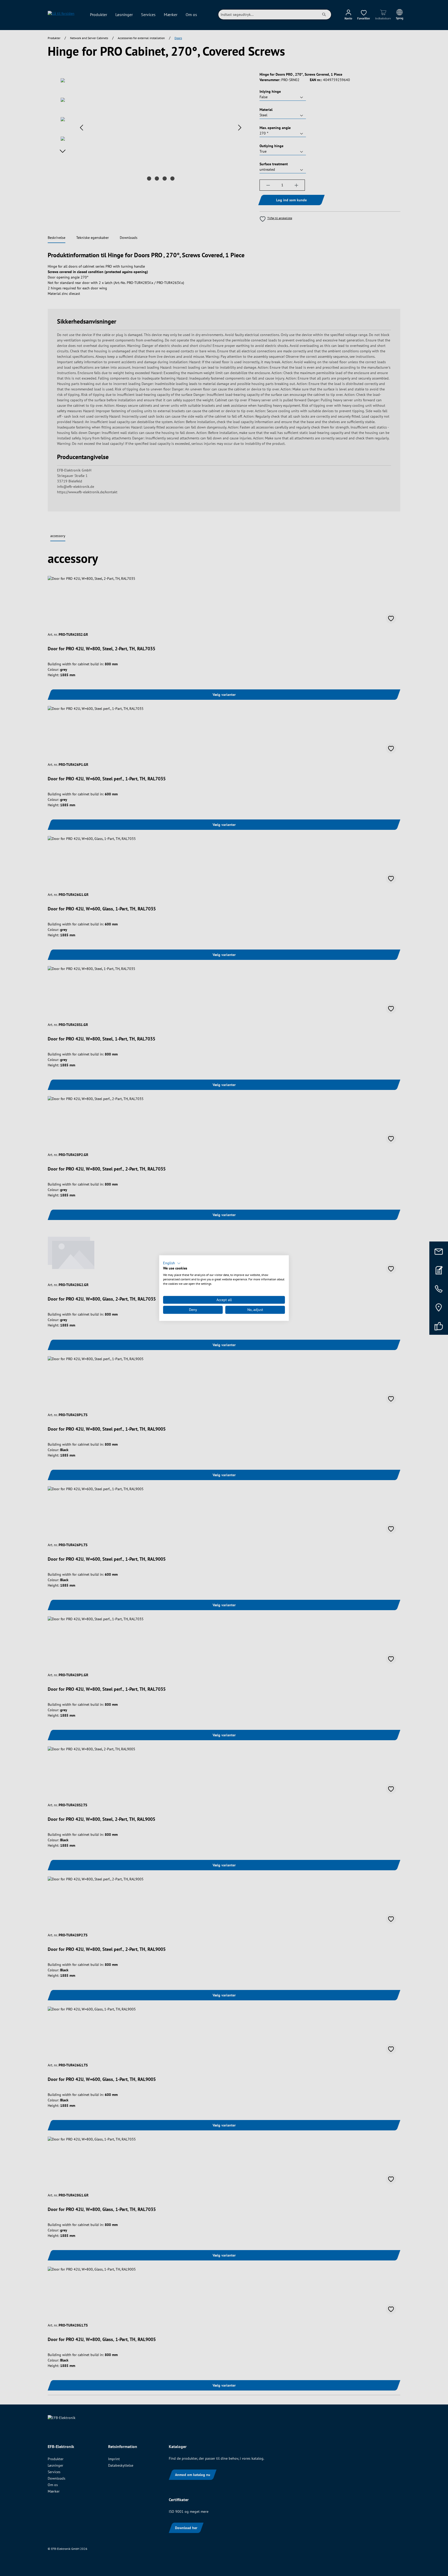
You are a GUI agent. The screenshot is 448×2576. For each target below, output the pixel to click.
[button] (172, 1263)
